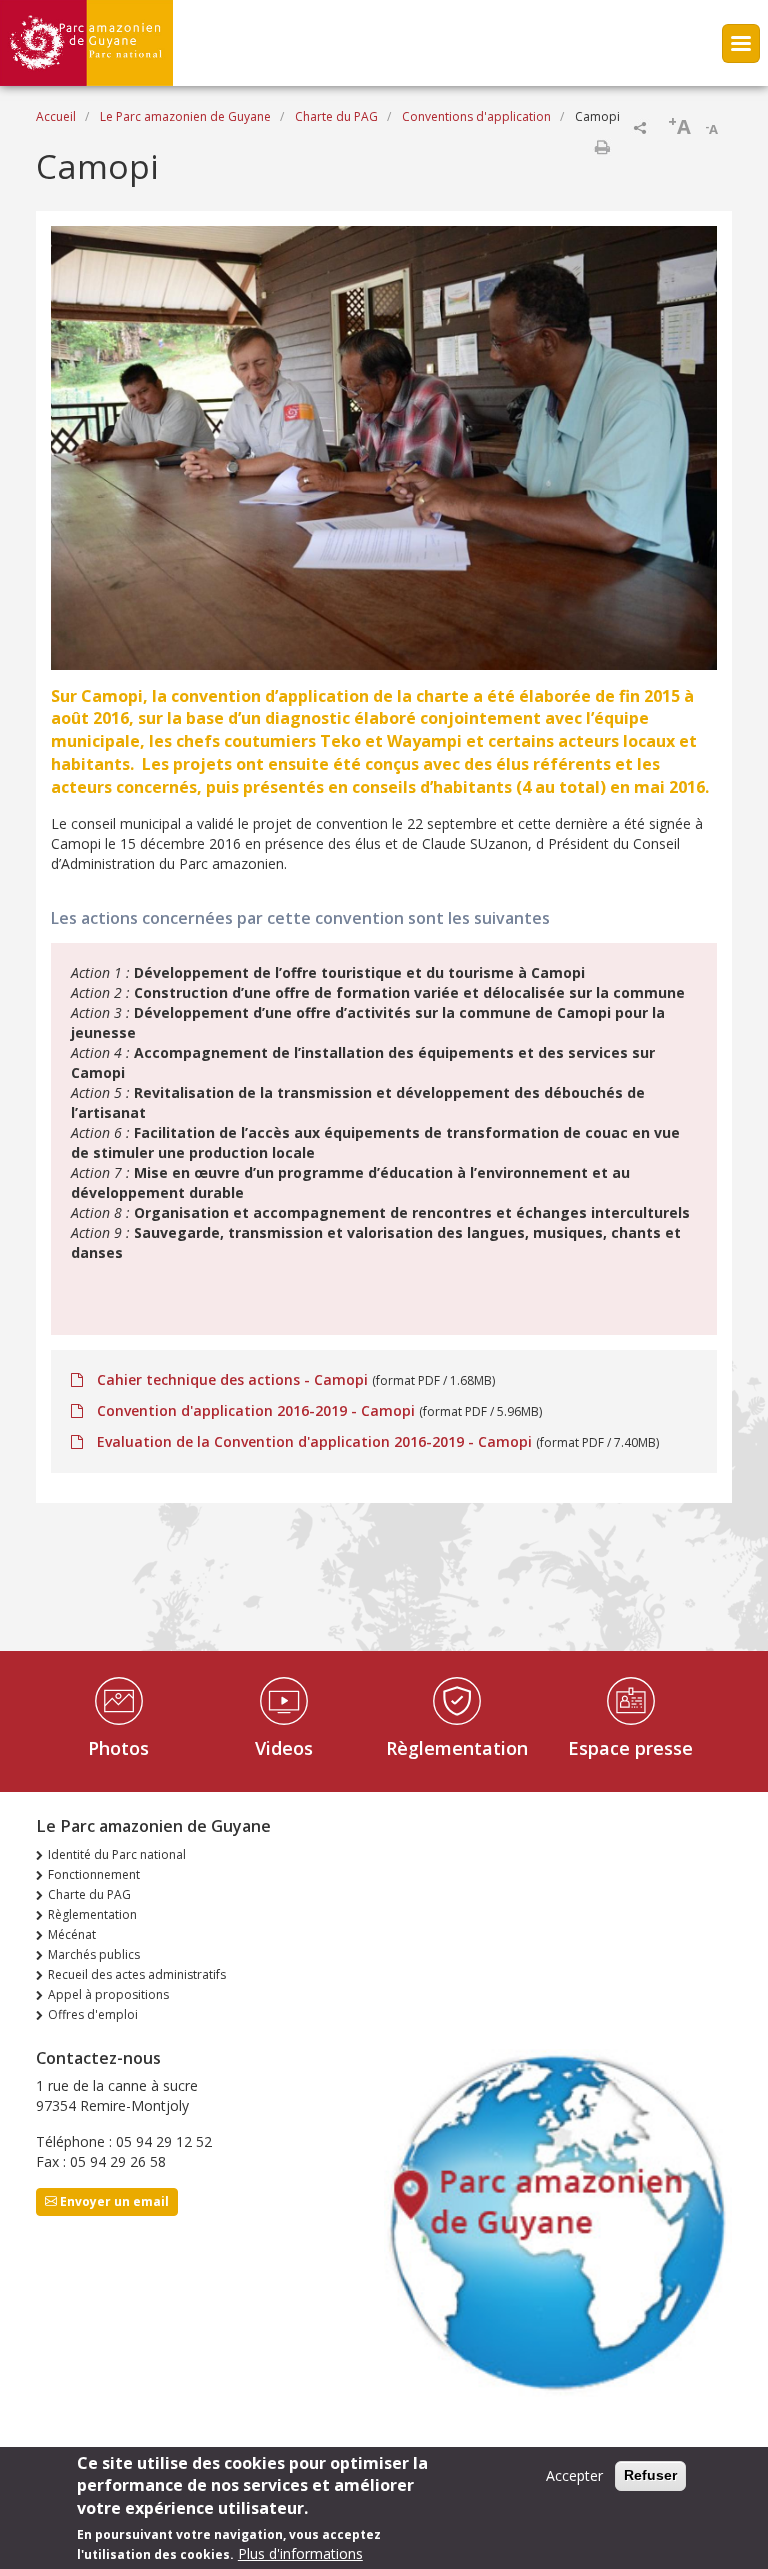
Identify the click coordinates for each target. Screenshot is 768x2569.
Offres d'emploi (93, 2014)
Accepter (574, 2475)
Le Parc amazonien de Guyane (185, 116)
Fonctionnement (94, 1874)
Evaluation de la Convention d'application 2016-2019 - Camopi (314, 1441)
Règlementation (457, 1748)
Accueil (56, 116)
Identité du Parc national (117, 1854)
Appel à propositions (108, 1994)
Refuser (650, 2475)
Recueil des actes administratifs (137, 1974)
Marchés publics (94, 1954)
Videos (284, 1748)
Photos (118, 1748)
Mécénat (72, 1934)
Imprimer (602, 147)
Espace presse (630, 1748)
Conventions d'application (476, 116)
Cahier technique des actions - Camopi (232, 1379)
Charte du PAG (336, 116)
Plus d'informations (300, 2553)
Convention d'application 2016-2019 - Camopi (256, 1410)
